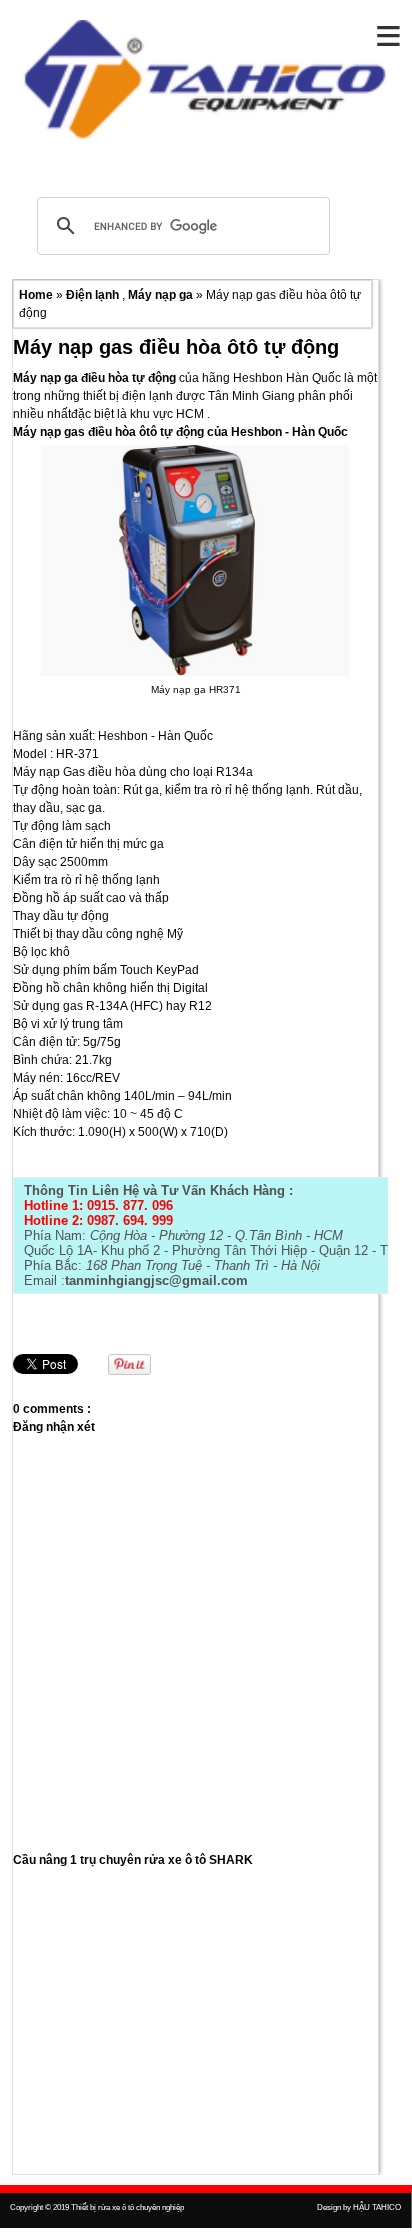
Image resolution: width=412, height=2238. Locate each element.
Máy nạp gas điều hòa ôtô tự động (176, 347)
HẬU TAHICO (377, 2207)
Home (37, 295)
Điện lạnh (94, 295)
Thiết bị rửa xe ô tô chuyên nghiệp (127, 2207)
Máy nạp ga (162, 295)
